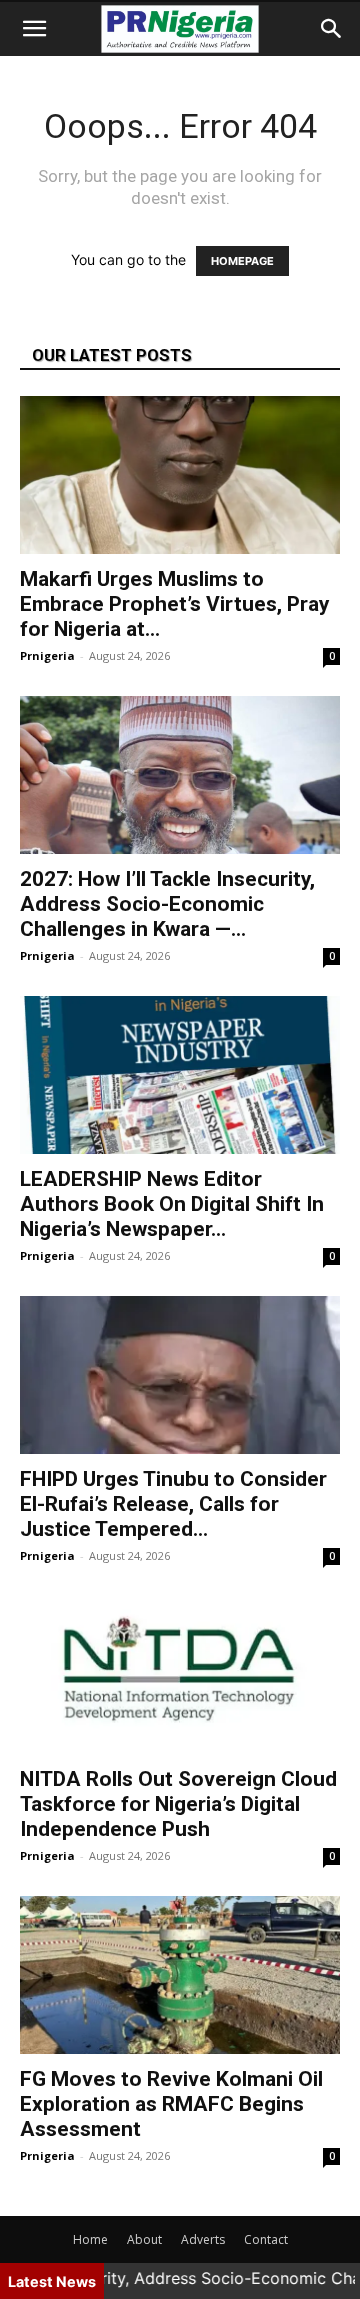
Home (90, 2239)
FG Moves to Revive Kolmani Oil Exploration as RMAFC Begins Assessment (171, 2104)
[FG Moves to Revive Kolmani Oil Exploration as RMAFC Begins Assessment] (180, 1975)
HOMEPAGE (242, 261)
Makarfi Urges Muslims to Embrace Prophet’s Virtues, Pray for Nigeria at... (175, 604)
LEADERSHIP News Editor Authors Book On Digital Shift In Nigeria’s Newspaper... (172, 1204)
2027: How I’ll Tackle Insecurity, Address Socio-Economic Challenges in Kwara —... (167, 904)
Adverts (203, 2239)
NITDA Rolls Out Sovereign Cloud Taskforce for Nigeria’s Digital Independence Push (178, 1804)
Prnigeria (47, 655)
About (144, 2239)
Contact (266, 2239)
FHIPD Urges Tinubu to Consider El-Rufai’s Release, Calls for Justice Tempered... (173, 1504)
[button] (34, 29)
